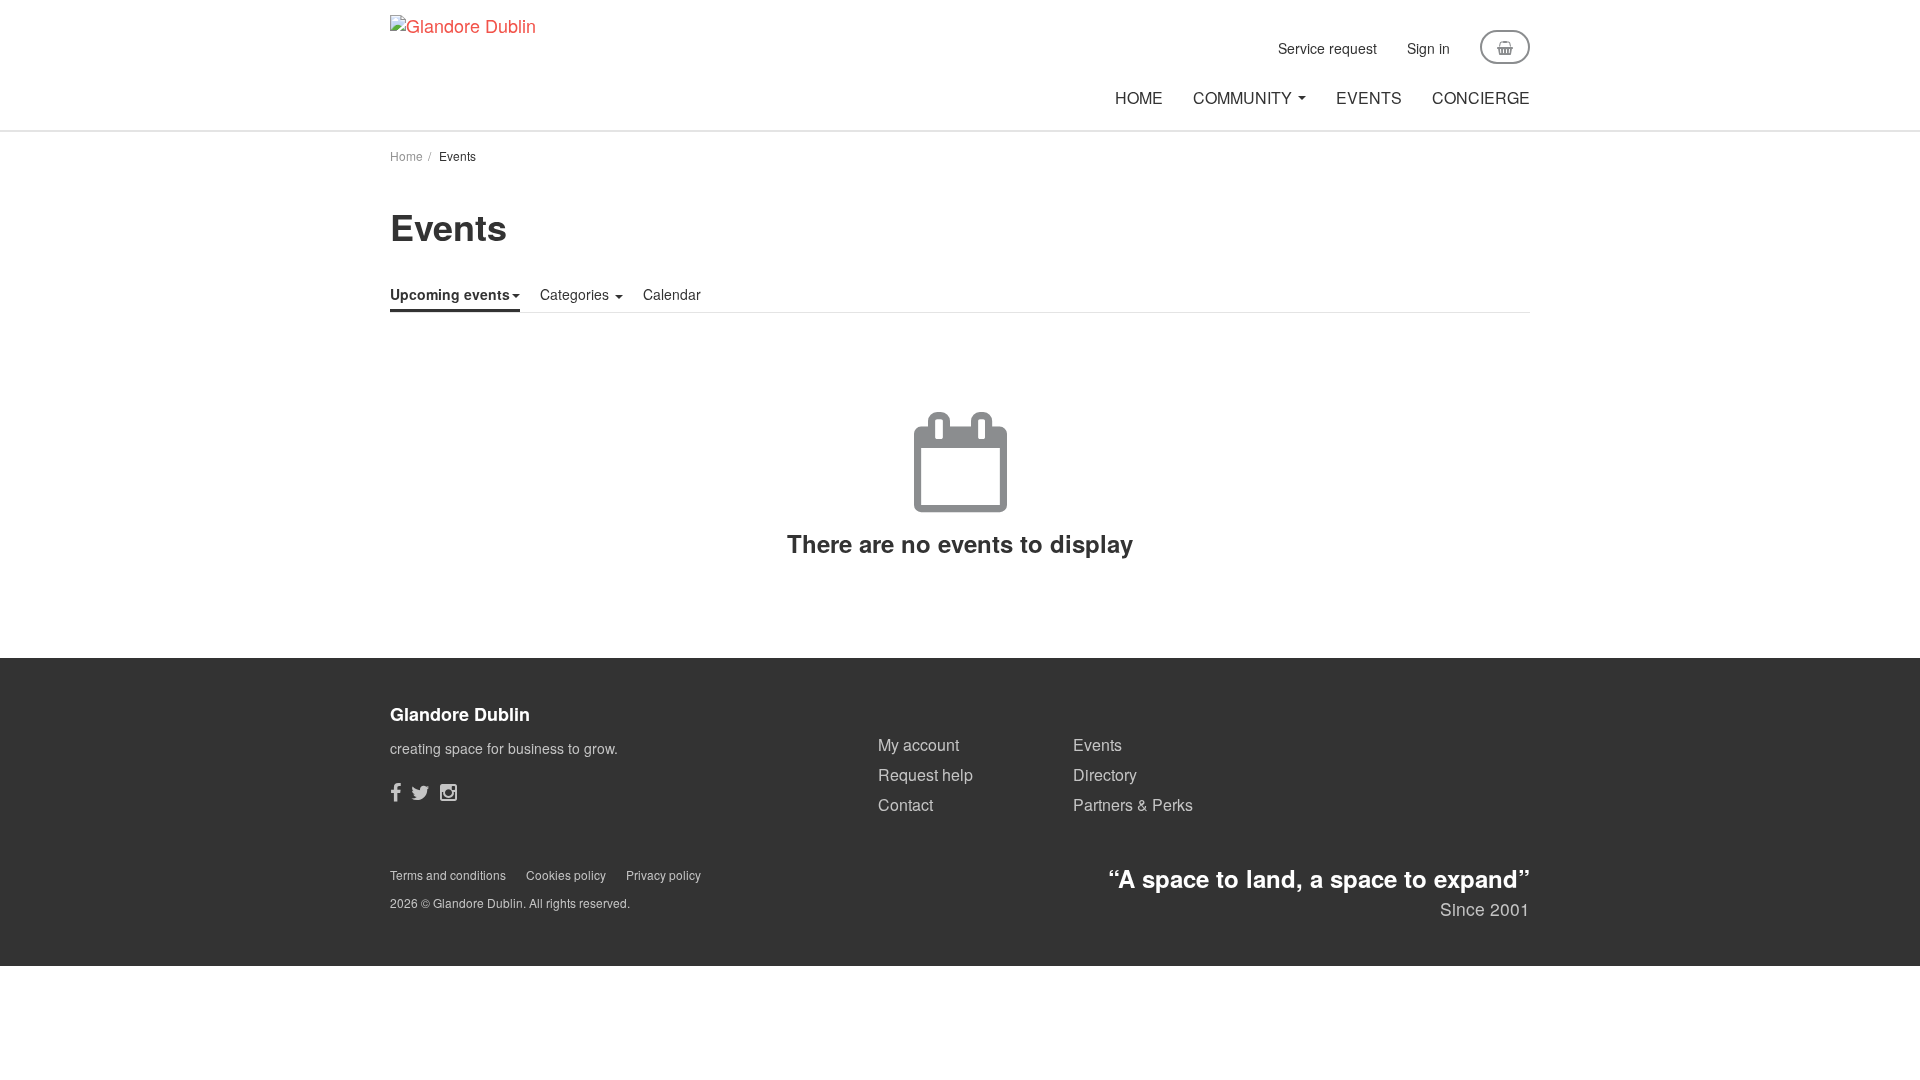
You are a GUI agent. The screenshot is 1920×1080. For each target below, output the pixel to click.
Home (406, 155)
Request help (925, 774)
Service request (1327, 48)
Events (1097, 744)
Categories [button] (574, 294)
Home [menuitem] (1139, 97)
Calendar (672, 294)
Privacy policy (663, 874)
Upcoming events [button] (450, 294)
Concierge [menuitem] (1481, 97)
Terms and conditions (448, 874)
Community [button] (1242, 97)
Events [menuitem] (1369, 97)
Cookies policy (566, 874)
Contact (905, 804)
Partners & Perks (1133, 804)
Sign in (1428, 48)
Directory (1105, 774)
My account (918, 744)
